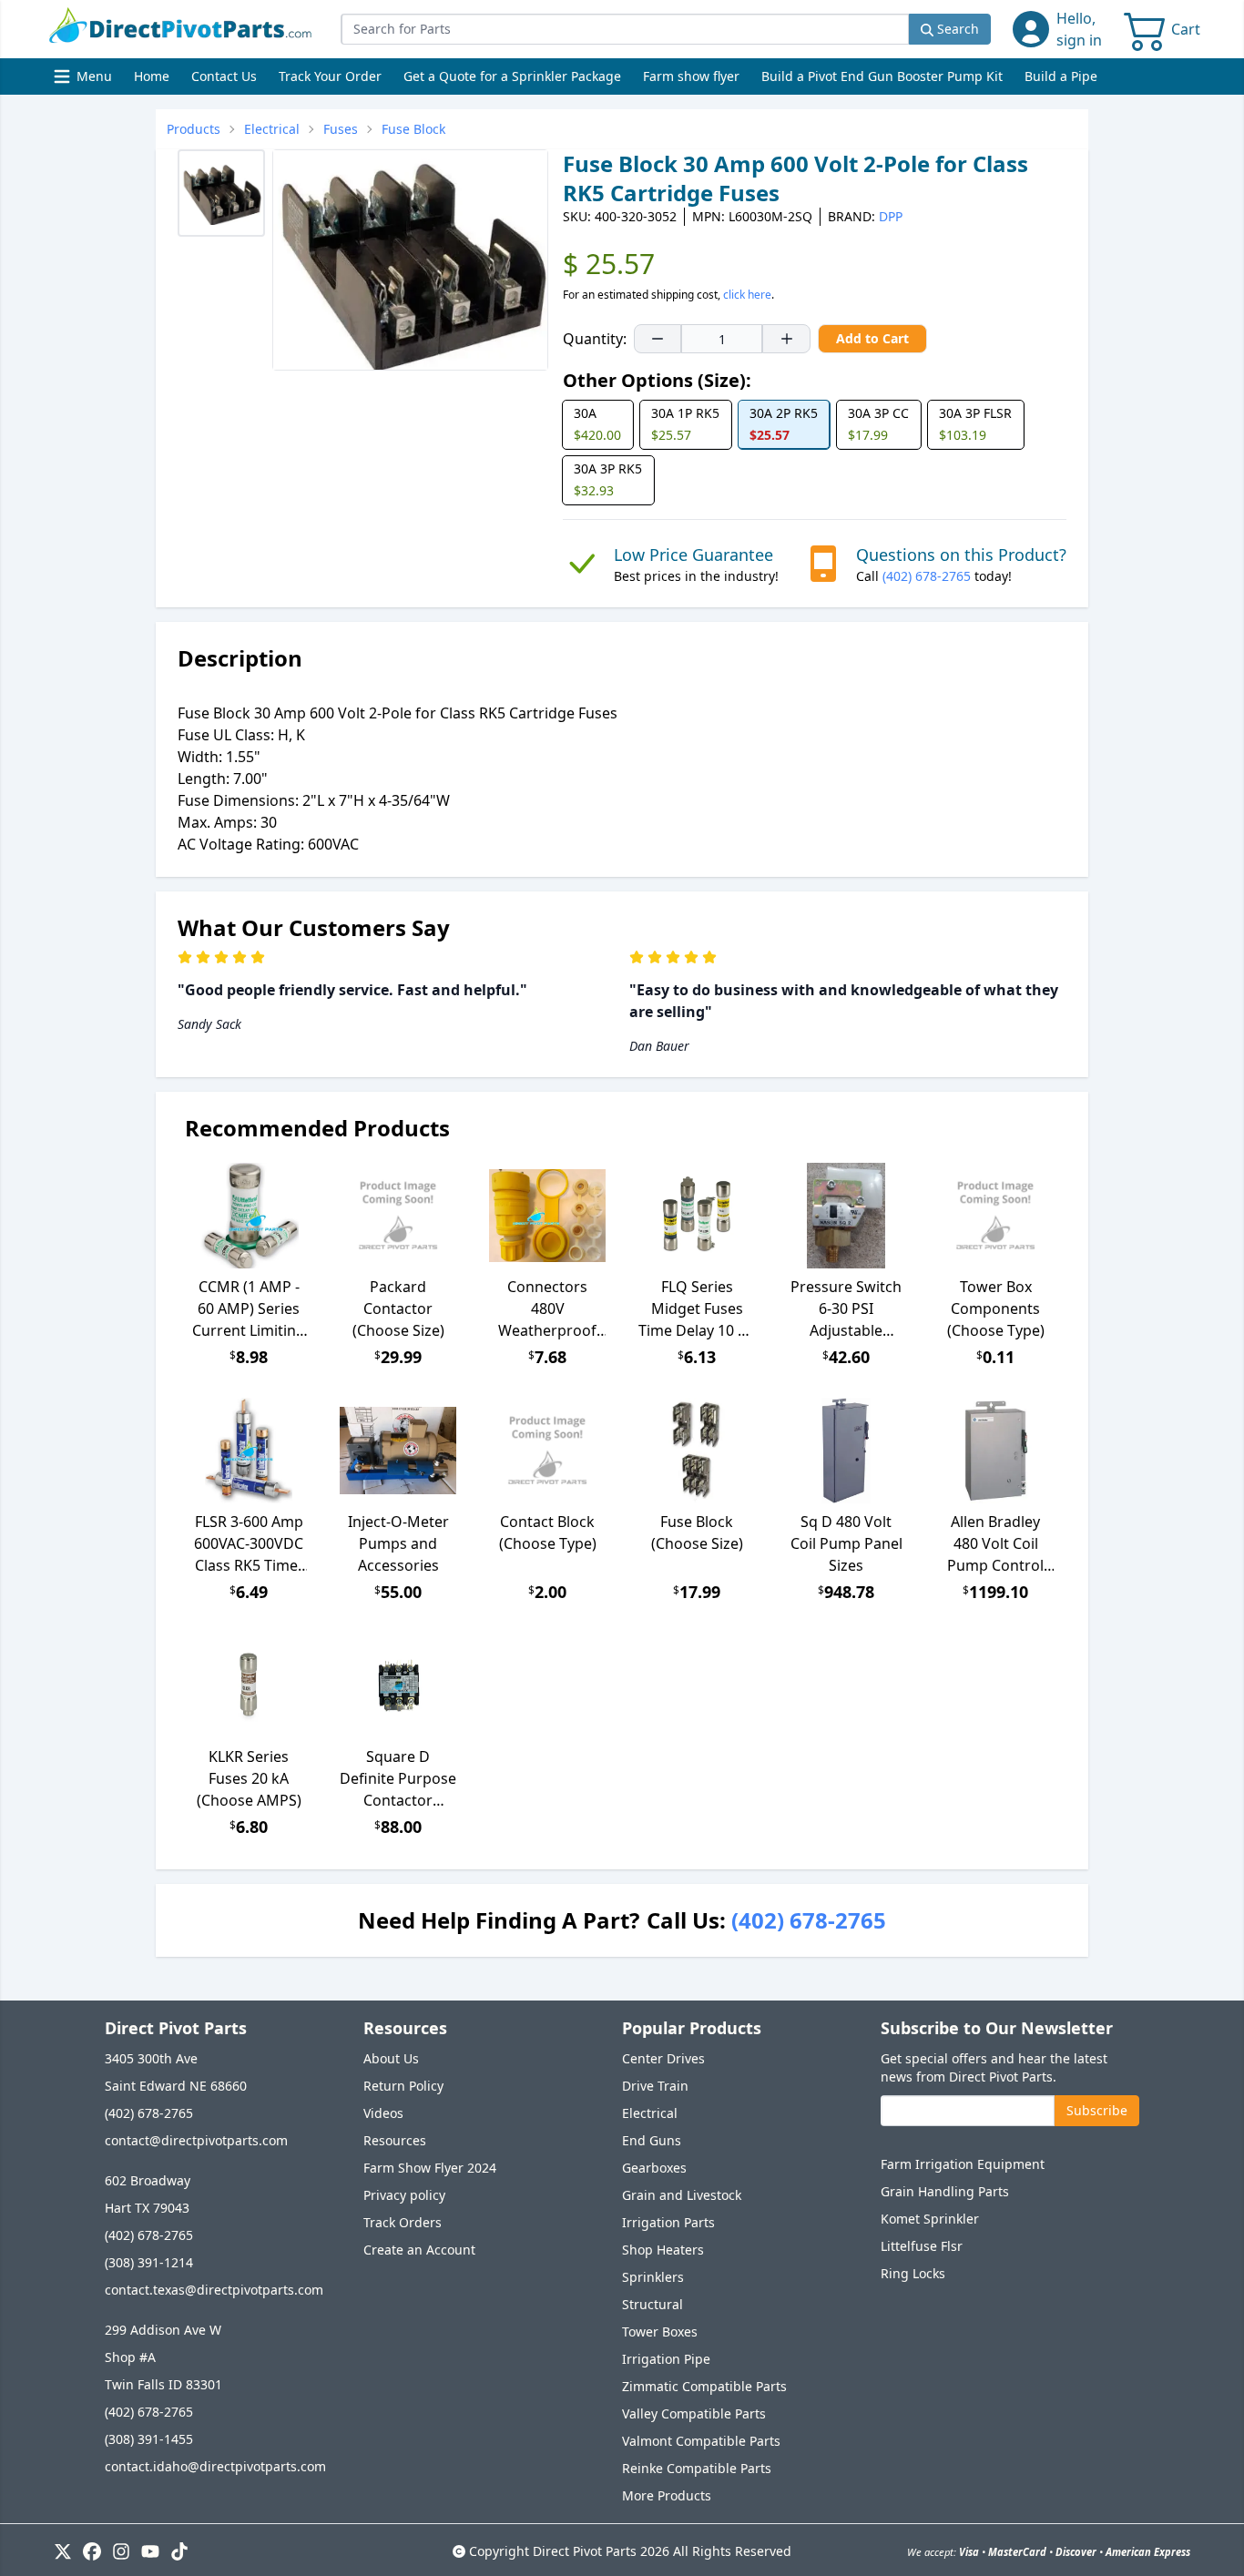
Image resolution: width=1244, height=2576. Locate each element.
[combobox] (625, 29)
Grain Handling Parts (945, 2191)
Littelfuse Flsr (922, 2246)
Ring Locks (913, 2273)
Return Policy (403, 2086)
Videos (383, 2113)
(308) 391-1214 (149, 2262)
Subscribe (1097, 2110)
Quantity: (595, 339)
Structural (653, 2304)
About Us (391, 2058)
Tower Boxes (660, 2332)
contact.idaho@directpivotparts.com (215, 2466)
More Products (667, 2495)
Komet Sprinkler (930, 2219)
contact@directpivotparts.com (196, 2140)
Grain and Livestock (682, 2195)
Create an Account (419, 2250)
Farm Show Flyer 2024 (430, 2168)
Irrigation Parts (668, 2222)
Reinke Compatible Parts (697, 2468)
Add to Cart (872, 338)
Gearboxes (654, 2168)
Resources (395, 2140)
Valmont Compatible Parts (701, 2441)
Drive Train (655, 2086)
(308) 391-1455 (149, 2439)
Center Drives (663, 2058)
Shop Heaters (663, 2250)
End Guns (652, 2140)
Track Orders (403, 2222)
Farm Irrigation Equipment (963, 2164)
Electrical (650, 2113)
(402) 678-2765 (927, 576)
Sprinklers (653, 2277)
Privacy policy (404, 2195)
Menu (85, 81)
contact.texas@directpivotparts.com (214, 2290)
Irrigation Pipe (666, 2359)
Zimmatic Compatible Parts (704, 2386)
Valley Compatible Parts (694, 2413)
